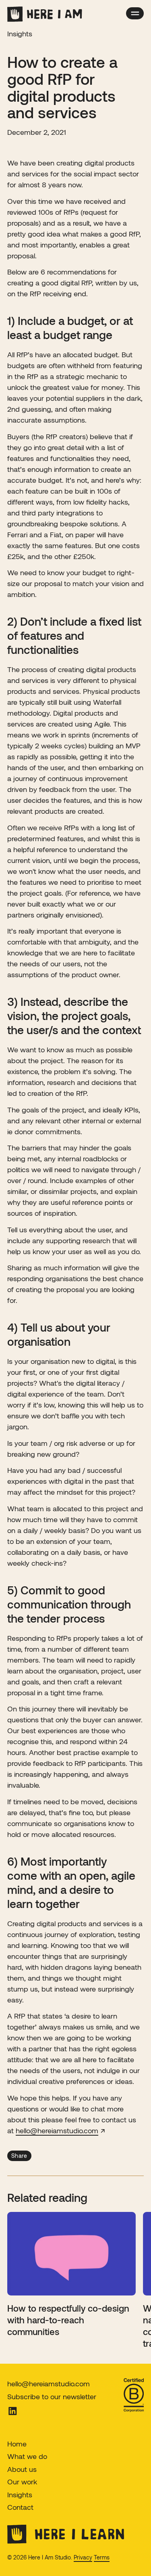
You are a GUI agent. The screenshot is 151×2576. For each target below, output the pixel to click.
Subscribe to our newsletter (52, 2396)
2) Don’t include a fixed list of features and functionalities (74, 635)
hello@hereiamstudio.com (49, 2383)
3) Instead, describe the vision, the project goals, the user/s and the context (74, 1016)
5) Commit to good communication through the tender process (69, 1604)
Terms (102, 2557)
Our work (22, 2482)
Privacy (83, 2557)
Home (17, 2444)
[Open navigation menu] (135, 13)
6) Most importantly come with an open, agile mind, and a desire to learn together (71, 1882)
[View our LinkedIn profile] (38, 2411)
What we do (27, 2456)
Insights (20, 2494)
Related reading (47, 2197)
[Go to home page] (45, 14)
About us (22, 2469)
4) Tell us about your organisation (59, 1334)
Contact (20, 2507)
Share (19, 2156)
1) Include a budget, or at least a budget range (70, 328)
